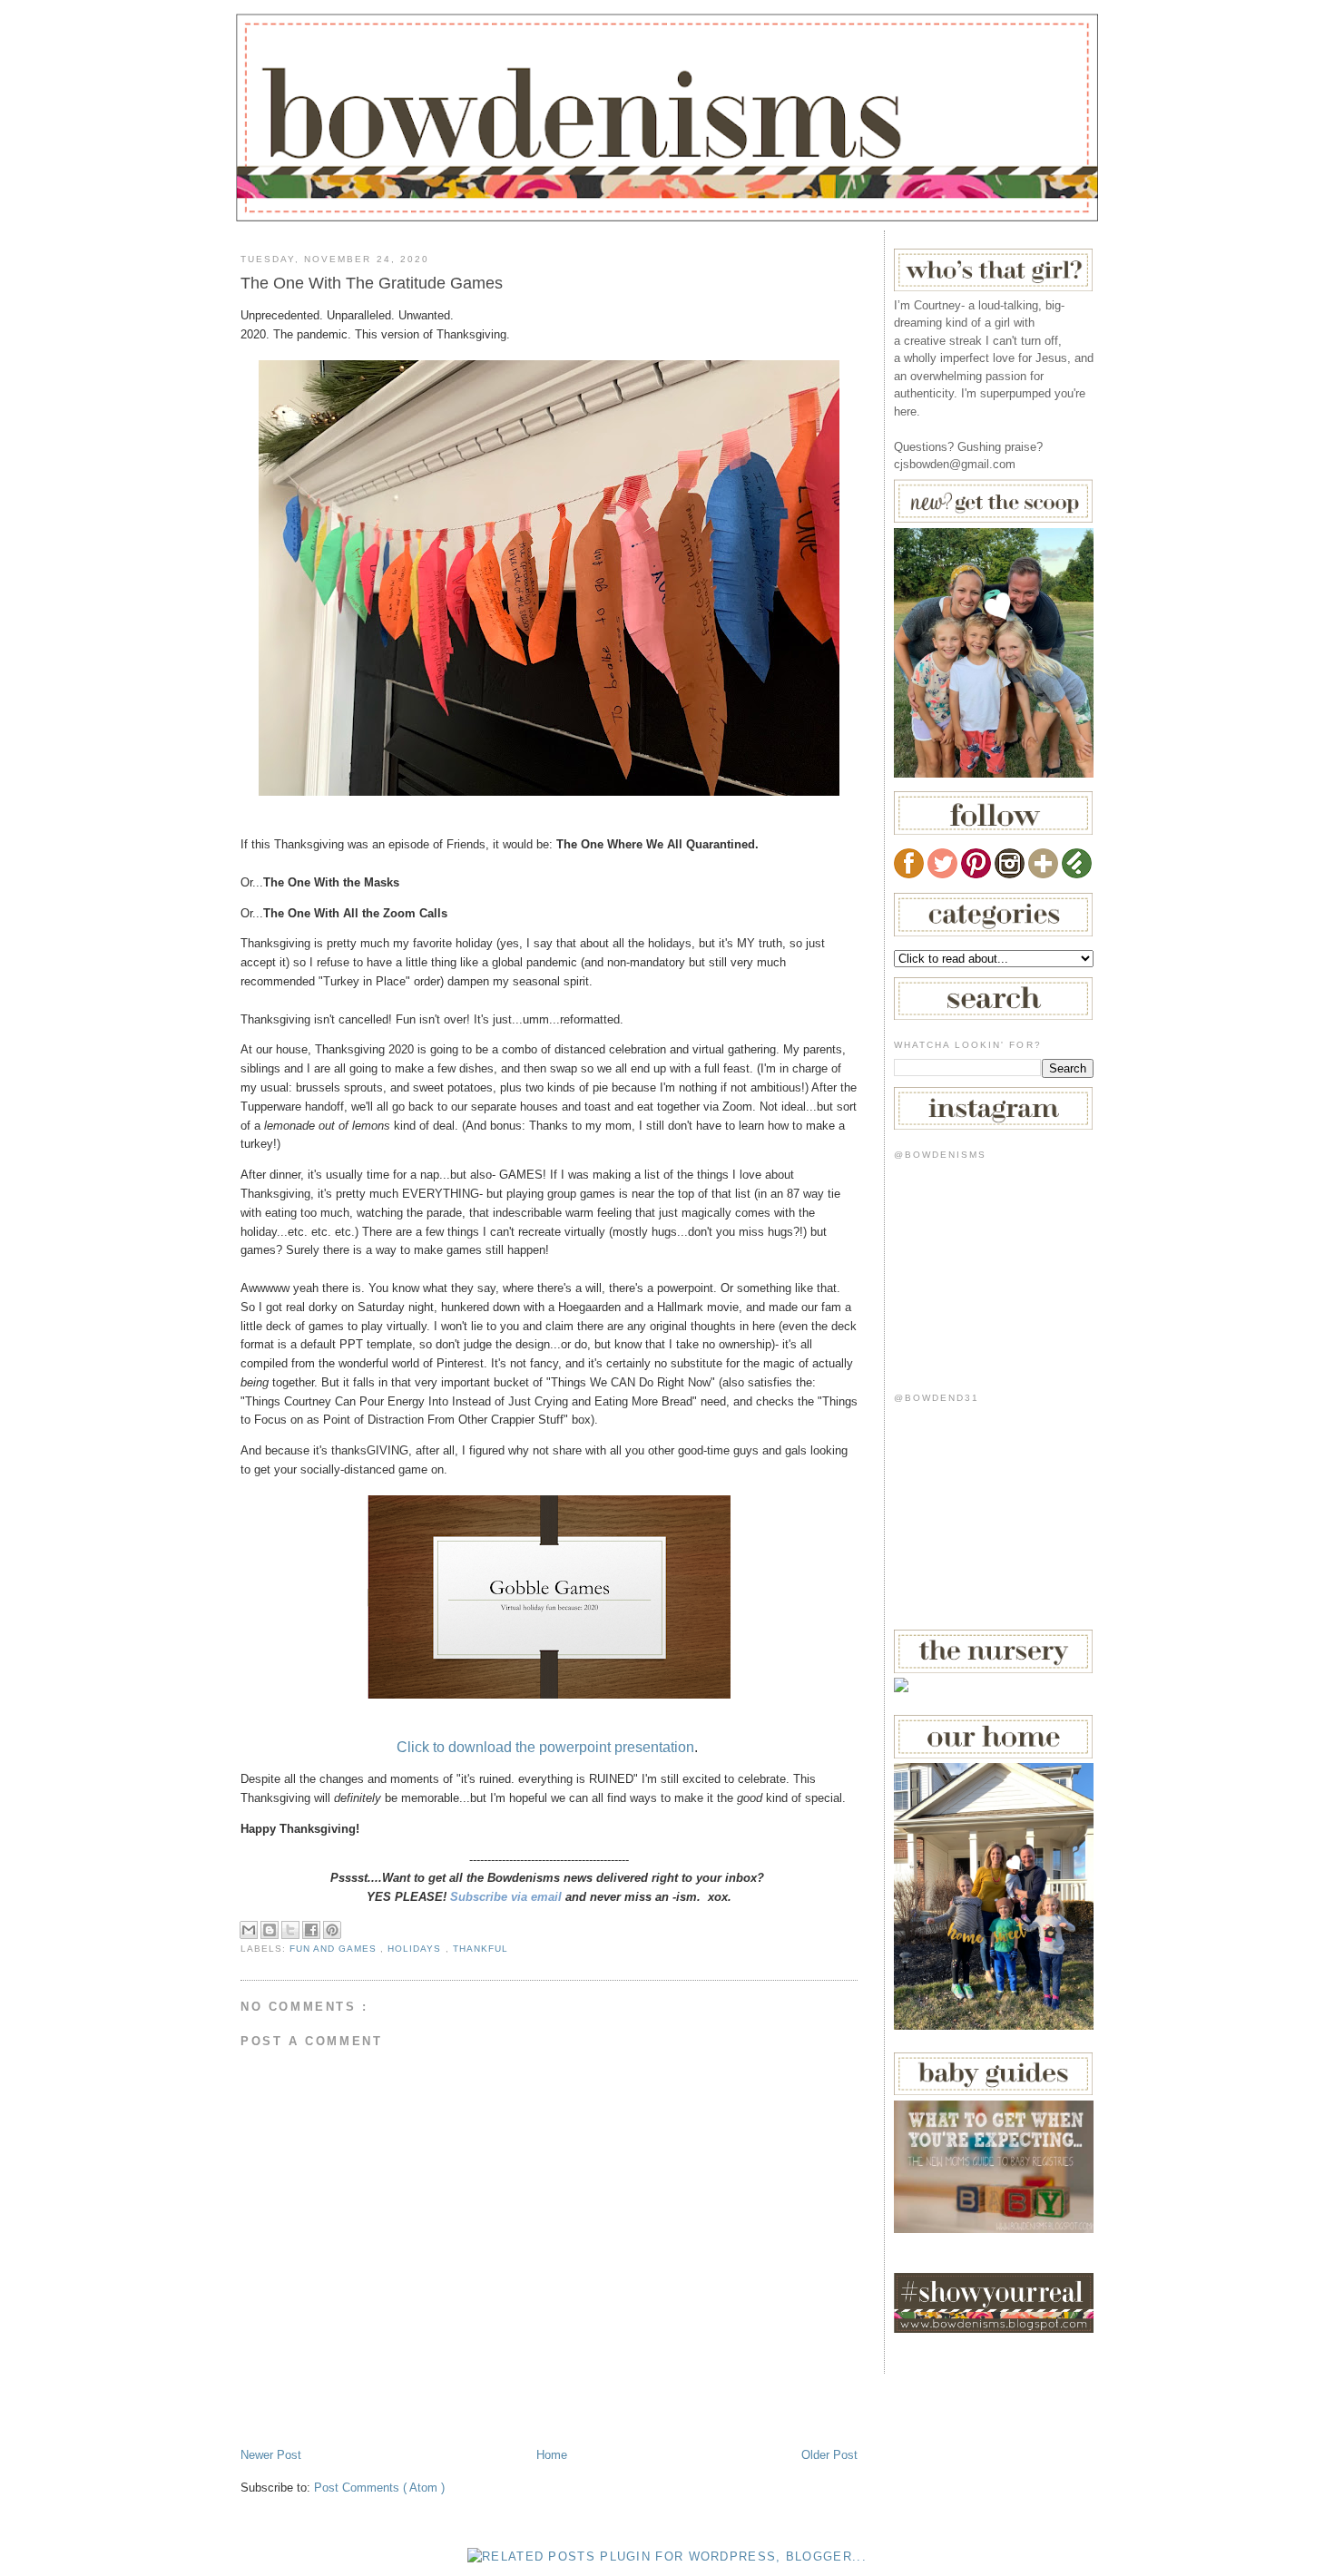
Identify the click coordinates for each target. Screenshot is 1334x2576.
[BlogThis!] (270, 1930)
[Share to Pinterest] (332, 1930)
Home (552, 2455)
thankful (481, 1949)
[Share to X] (290, 1930)
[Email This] (249, 1930)
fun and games (335, 1949)
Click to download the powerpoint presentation (545, 1747)
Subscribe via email (506, 1897)
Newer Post (271, 2455)
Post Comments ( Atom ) (379, 2488)
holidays (416, 1949)
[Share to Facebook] (311, 1930)
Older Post (829, 2455)
